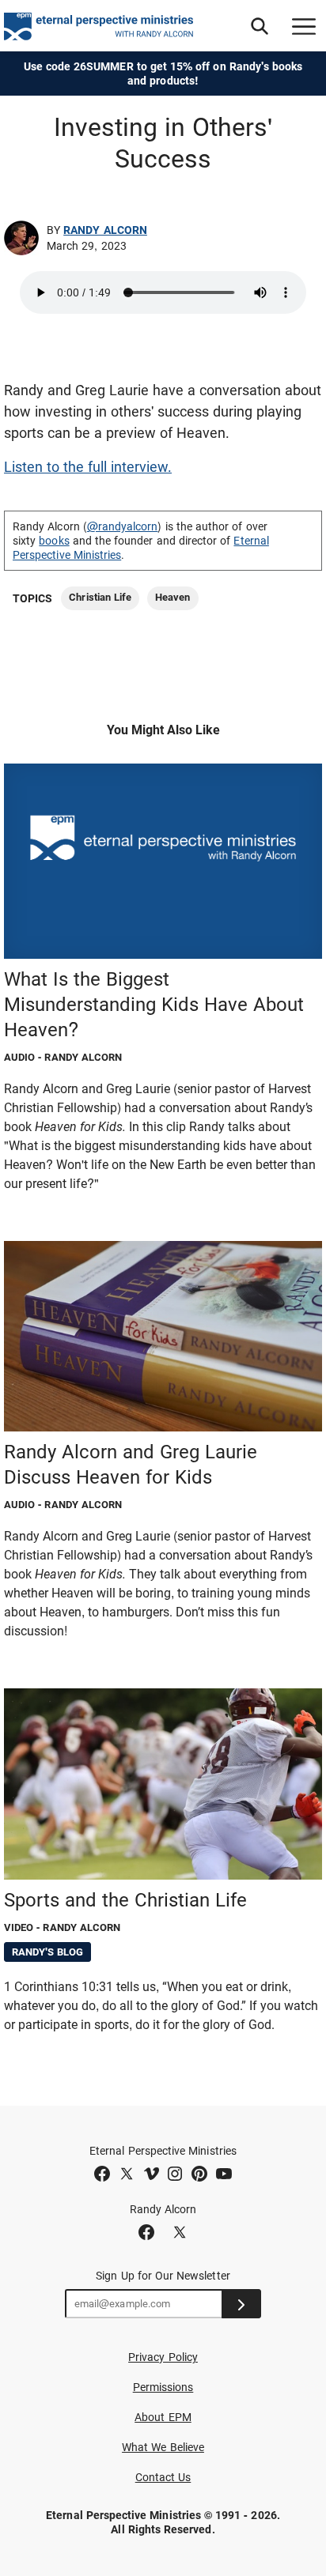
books (54, 541)
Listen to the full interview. (88, 467)
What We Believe (163, 2447)
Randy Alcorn (105, 230)
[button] (260, 26)
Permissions (163, 2387)
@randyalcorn (123, 526)
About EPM (163, 2417)
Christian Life (100, 597)
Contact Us (163, 2477)
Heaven (172, 597)
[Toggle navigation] (304, 26)
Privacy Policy (163, 2357)
